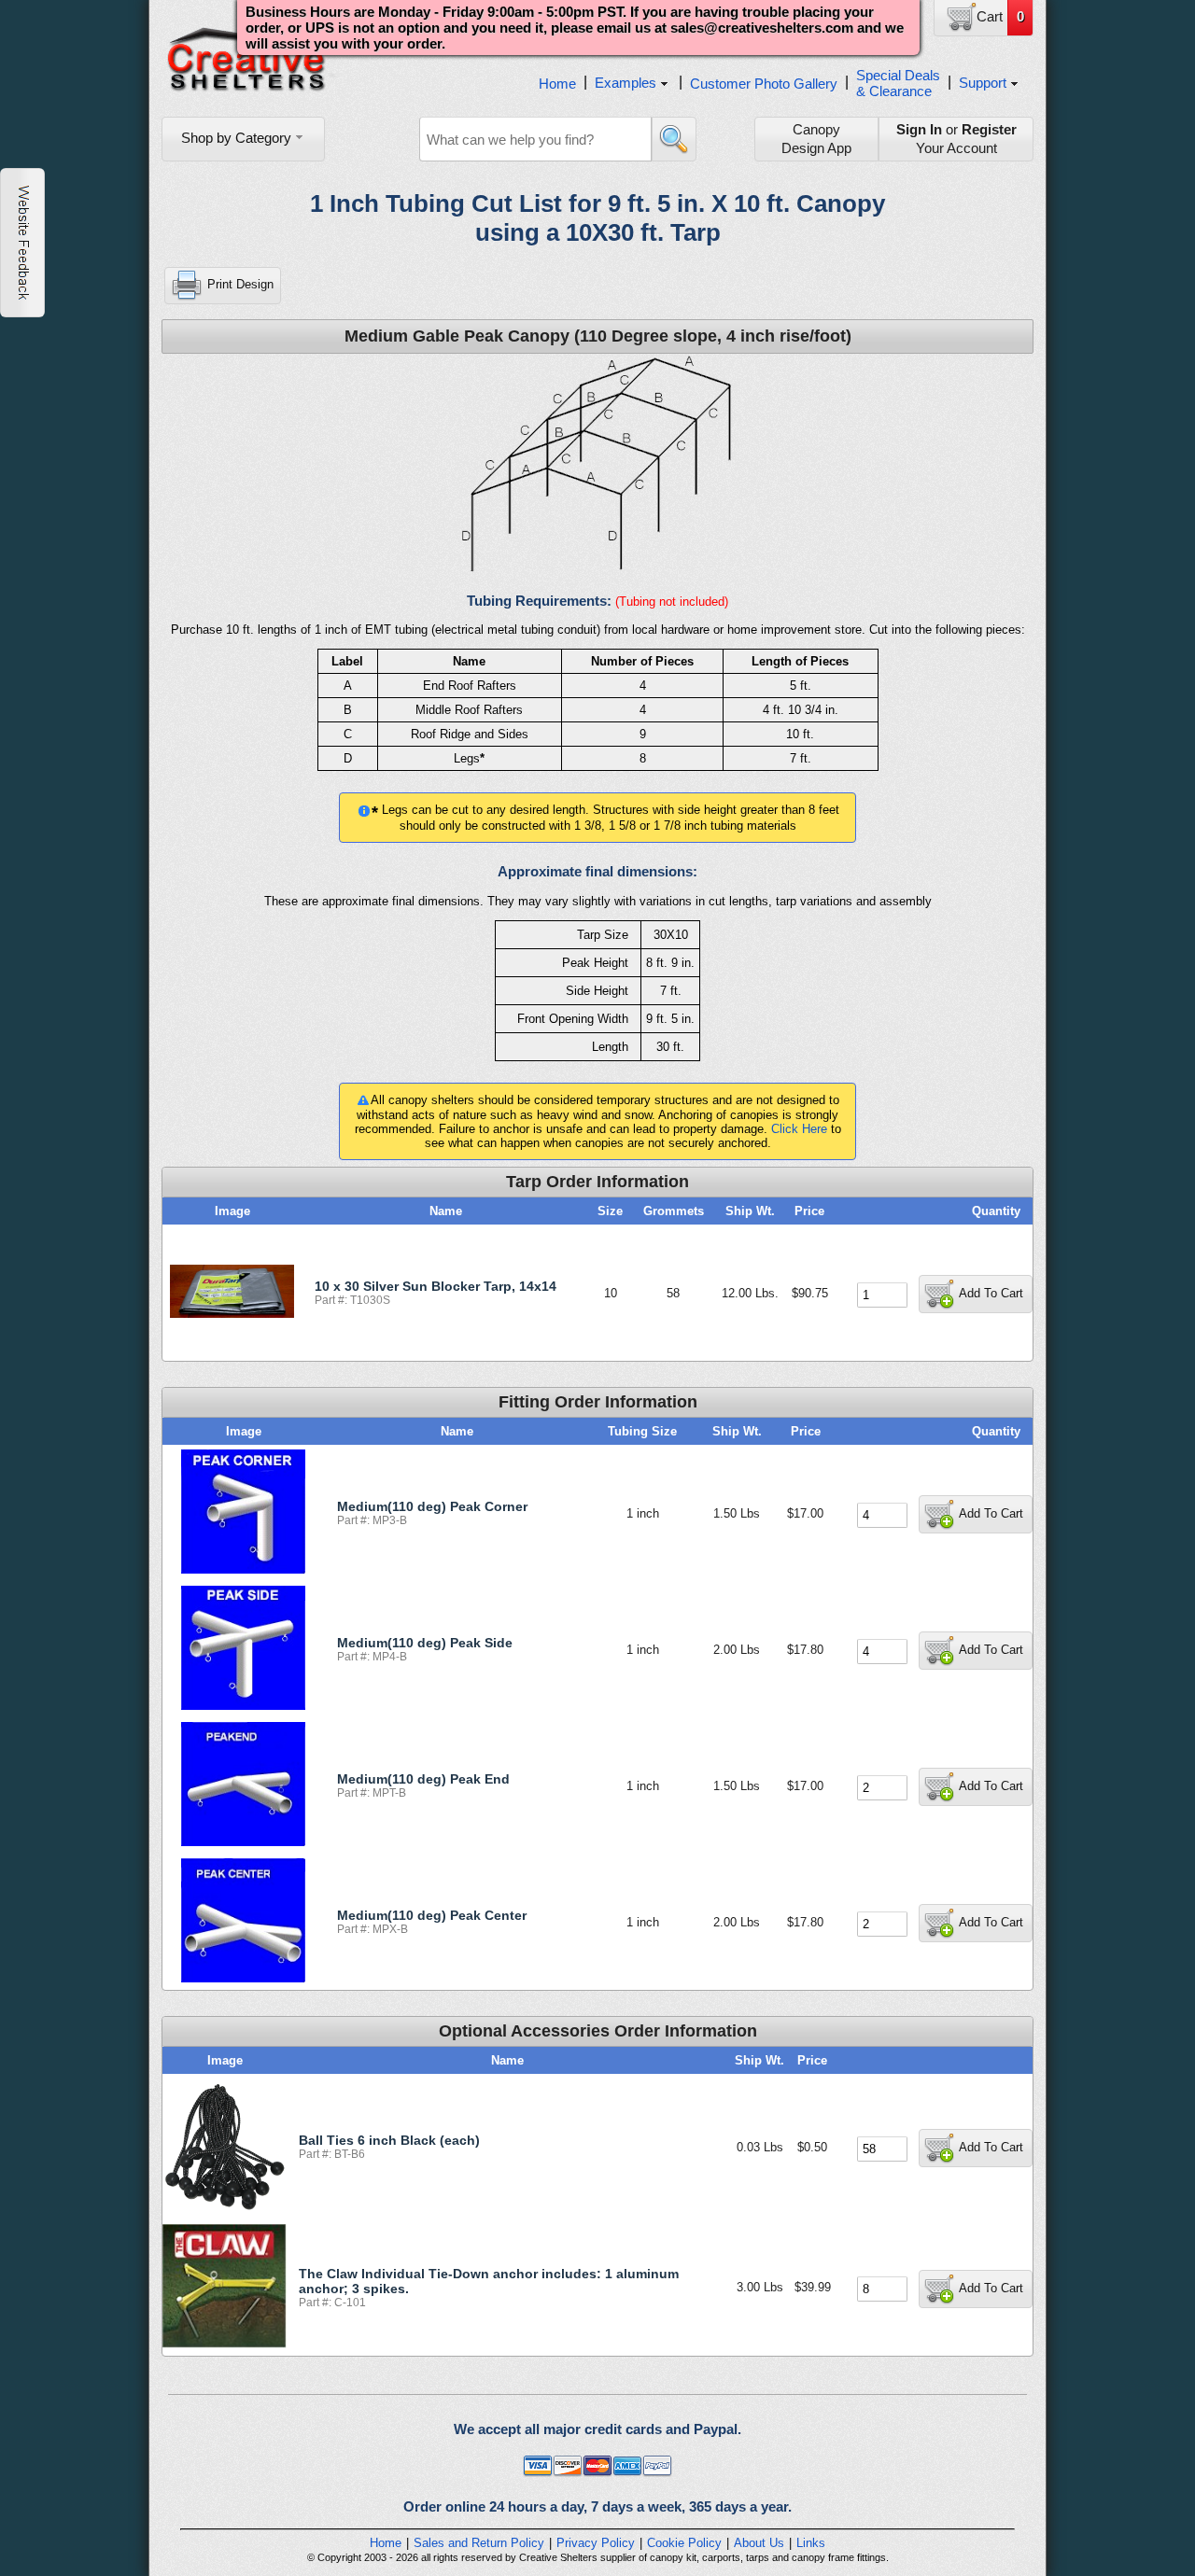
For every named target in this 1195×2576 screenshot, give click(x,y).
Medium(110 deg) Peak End (423, 1779)
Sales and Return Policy (479, 2543)
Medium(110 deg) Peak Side (425, 1643)
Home (557, 84)
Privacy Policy (596, 2543)
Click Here (799, 1129)
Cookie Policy (684, 2543)
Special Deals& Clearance (898, 83)
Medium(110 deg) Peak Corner (432, 1506)
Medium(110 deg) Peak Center (432, 1915)
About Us (759, 2543)
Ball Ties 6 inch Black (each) (389, 2140)
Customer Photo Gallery (764, 84)
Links (811, 2543)
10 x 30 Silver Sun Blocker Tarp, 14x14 (436, 1286)
